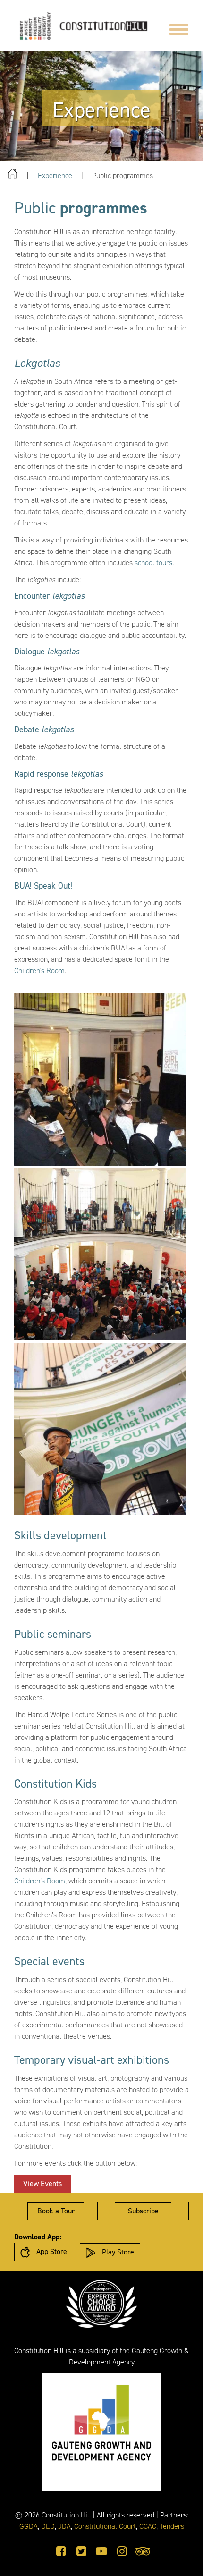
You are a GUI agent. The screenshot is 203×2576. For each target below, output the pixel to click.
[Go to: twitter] (81, 2551)
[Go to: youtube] (101, 2551)
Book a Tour (56, 2211)
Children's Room (39, 970)
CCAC (148, 2526)
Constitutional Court (105, 2526)
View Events (47, 2185)
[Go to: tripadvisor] (143, 2551)
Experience (55, 175)
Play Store (117, 2252)
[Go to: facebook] (61, 2551)
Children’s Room (40, 1881)
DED (48, 2526)
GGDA (29, 2526)
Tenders (172, 2526)
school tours (153, 563)
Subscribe (143, 2211)
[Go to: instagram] (122, 2551)
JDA (64, 2526)
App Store (51, 2251)
